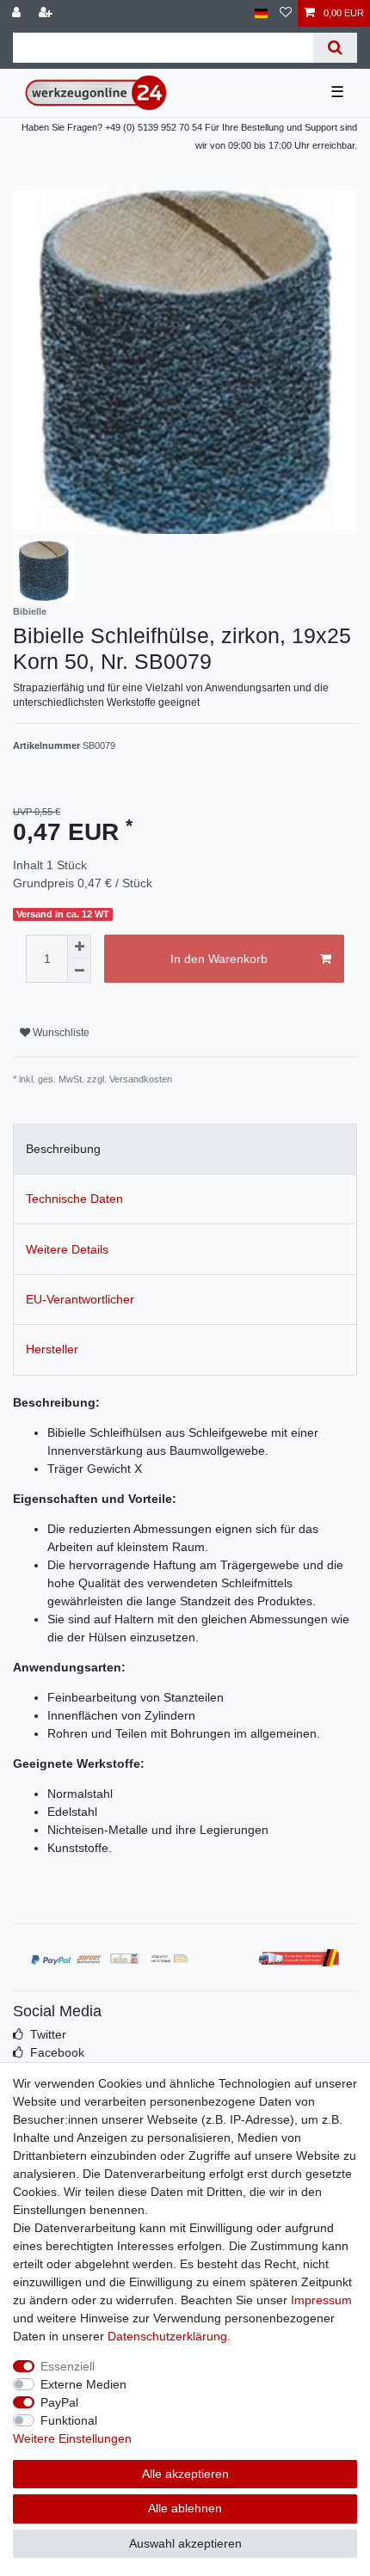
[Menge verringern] (79, 971)
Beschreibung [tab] (63, 1149)
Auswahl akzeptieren (185, 2543)
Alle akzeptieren (185, 2474)
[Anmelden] (18, 13)
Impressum (321, 2300)
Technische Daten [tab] (74, 1199)
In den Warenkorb (219, 959)
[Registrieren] (47, 13)
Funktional (69, 2420)
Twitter (48, 2034)
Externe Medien (83, 2384)
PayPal (59, 2402)
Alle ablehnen (185, 2508)
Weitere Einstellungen (72, 2438)
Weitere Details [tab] (67, 1249)
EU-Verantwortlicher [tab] (80, 1299)
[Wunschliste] (286, 13)
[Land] (261, 13)
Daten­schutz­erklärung (167, 2336)
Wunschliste (60, 1033)
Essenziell (68, 2366)
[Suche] (335, 48)
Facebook (57, 2052)
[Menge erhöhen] (79, 947)
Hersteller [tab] (52, 1349)
